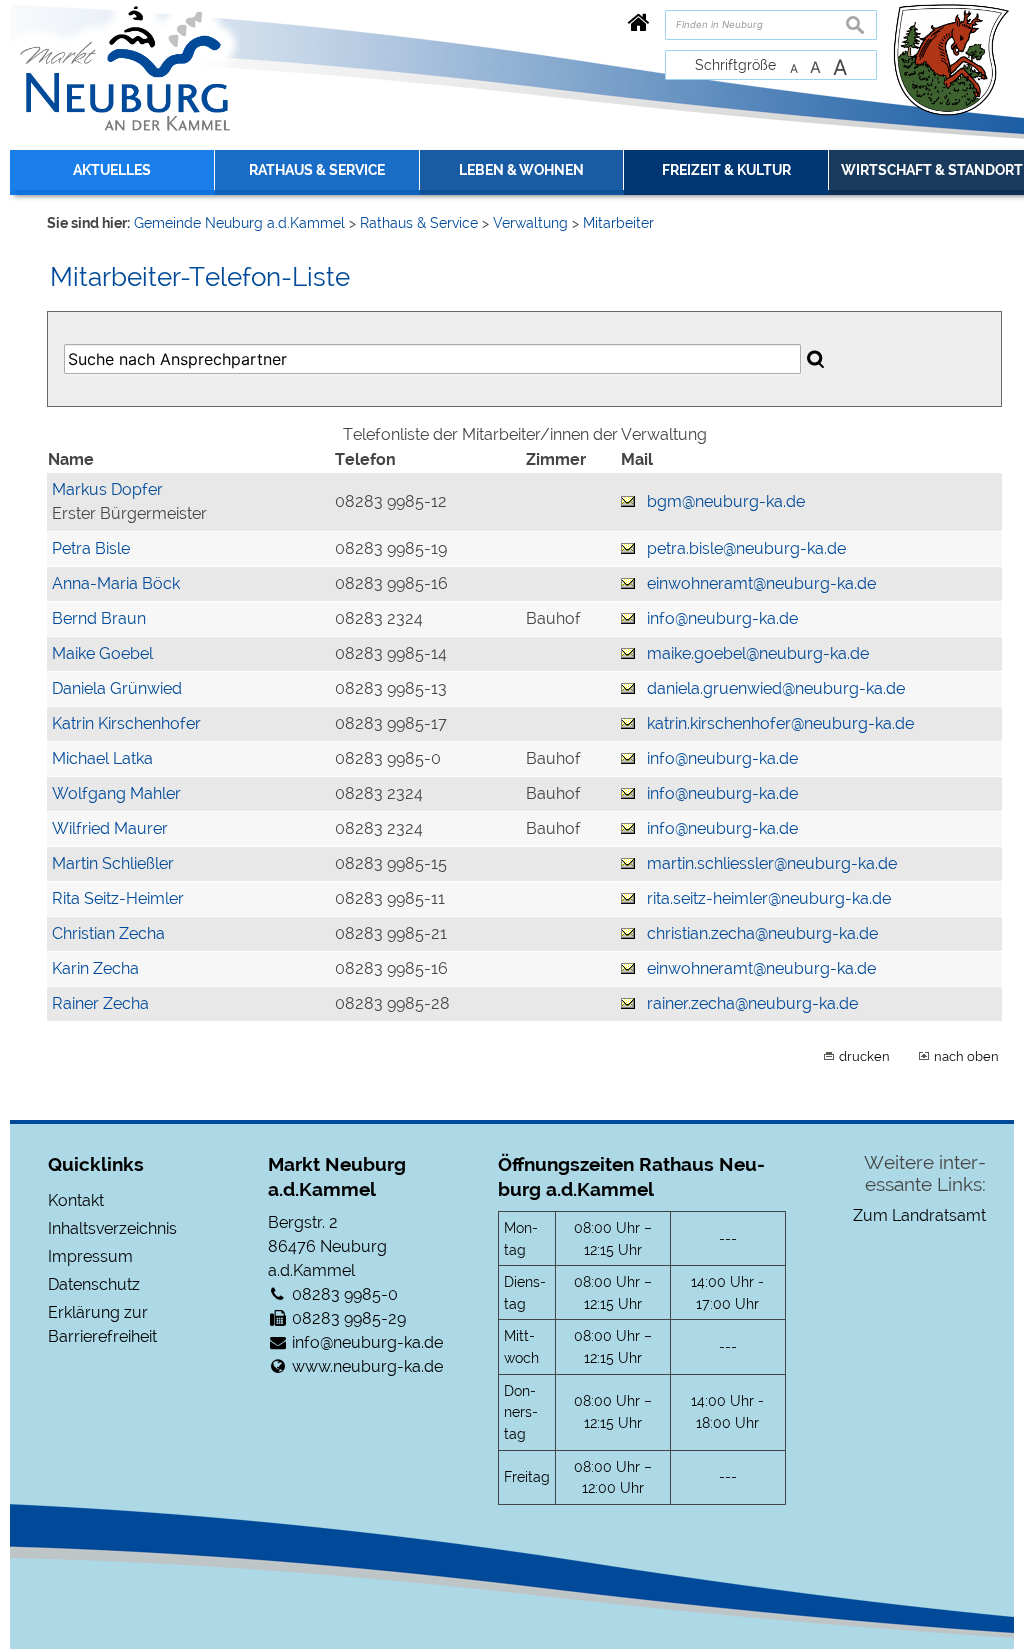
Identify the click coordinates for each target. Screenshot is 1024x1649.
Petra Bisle (91, 548)
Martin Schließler (113, 863)
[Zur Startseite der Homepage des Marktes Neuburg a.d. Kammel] (639, 22)
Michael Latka (102, 758)
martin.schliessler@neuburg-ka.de (772, 863)
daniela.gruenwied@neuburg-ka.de (776, 688)
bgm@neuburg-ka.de (726, 501)
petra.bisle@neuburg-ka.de (746, 548)
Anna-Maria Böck (116, 583)
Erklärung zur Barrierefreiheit (102, 1324)
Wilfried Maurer (110, 828)
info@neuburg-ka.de (722, 618)
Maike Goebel (102, 653)
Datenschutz (94, 1284)
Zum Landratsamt (919, 1215)
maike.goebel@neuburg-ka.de (758, 653)
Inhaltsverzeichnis (112, 1228)
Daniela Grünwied (117, 688)
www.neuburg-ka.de (367, 1366)
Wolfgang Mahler (116, 793)
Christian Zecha (108, 933)
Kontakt (76, 1200)
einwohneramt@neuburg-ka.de (761, 583)
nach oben (966, 1056)
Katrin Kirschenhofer (126, 723)
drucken (864, 1056)
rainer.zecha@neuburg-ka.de (752, 1003)
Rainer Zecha (100, 1003)
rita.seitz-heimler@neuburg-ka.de (769, 898)
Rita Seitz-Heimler (118, 898)
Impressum (90, 1256)
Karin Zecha (95, 968)
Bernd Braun (99, 618)
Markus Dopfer (107, 489)
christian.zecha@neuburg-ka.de (762, 933)
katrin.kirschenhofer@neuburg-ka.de (780, 723)
